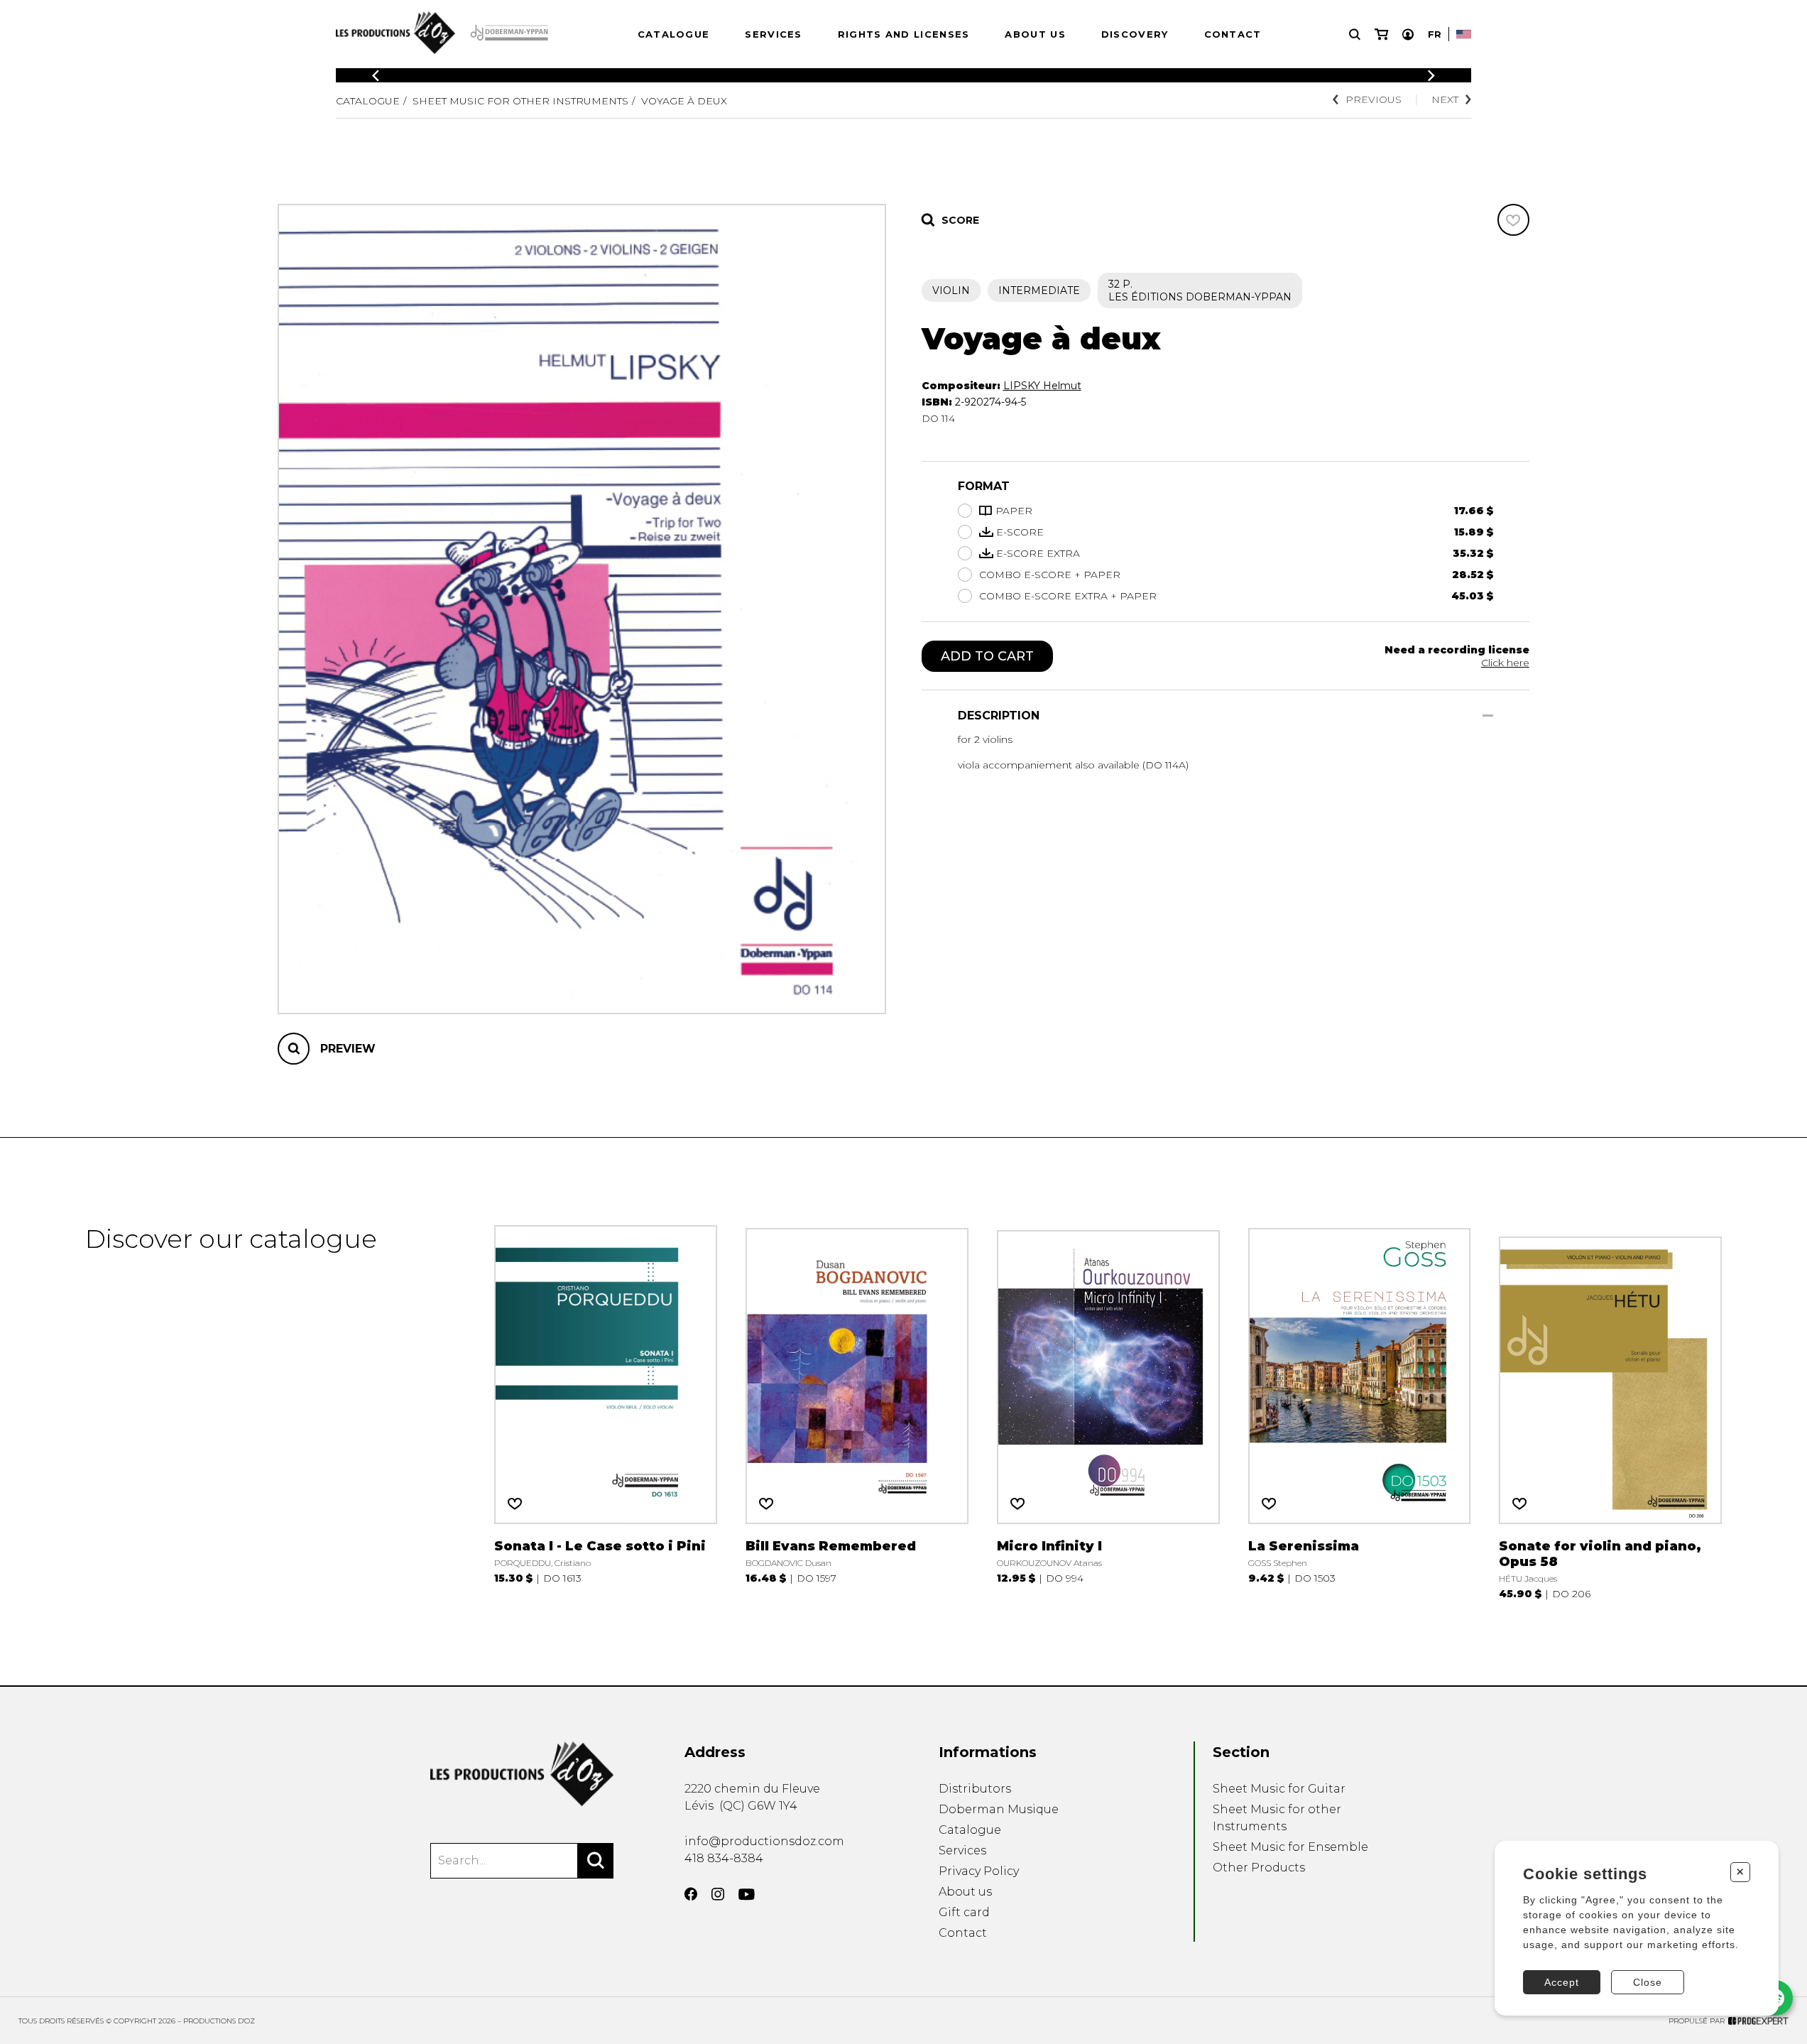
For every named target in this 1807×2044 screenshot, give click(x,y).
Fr (1435, 34)
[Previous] (376, 76)
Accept (1562, 1982)
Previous (1374, 99)
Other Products (1259, 1868)
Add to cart (987, 656)
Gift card (964, 1912)
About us (1035, 34)
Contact (1233, 34)
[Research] (1355, 34)
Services (773, 34)
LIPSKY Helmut (1042, 386)
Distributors (975, 1789)
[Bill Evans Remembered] (857, 1412)
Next (1445, 99)
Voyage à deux (684, 101)
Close (1648, 1982)
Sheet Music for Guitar (1279, 1789)
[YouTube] (747, 1894)
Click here (1505, 663)
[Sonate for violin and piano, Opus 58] (1610, 1412)
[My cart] (1381, 34)
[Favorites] (1513, 220)
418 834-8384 (724, 1858)
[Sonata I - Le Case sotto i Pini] (606, 1412)
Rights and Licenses (904, 34)
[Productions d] (522, 1774)
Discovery (1135, 34)
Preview (348, 1049)
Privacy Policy (979, 1871)
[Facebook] (691, 1894)
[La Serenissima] (1360, 1412)
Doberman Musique (999, 1809)
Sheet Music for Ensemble (1290, 1847)
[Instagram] (718, 1894)
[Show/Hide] (1488, 716)
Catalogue (674, 34)
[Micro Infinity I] (1108, 1412)
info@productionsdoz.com (764, 1841)
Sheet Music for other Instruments (520, 101)
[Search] (596, 1861)
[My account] (1408, 34)
